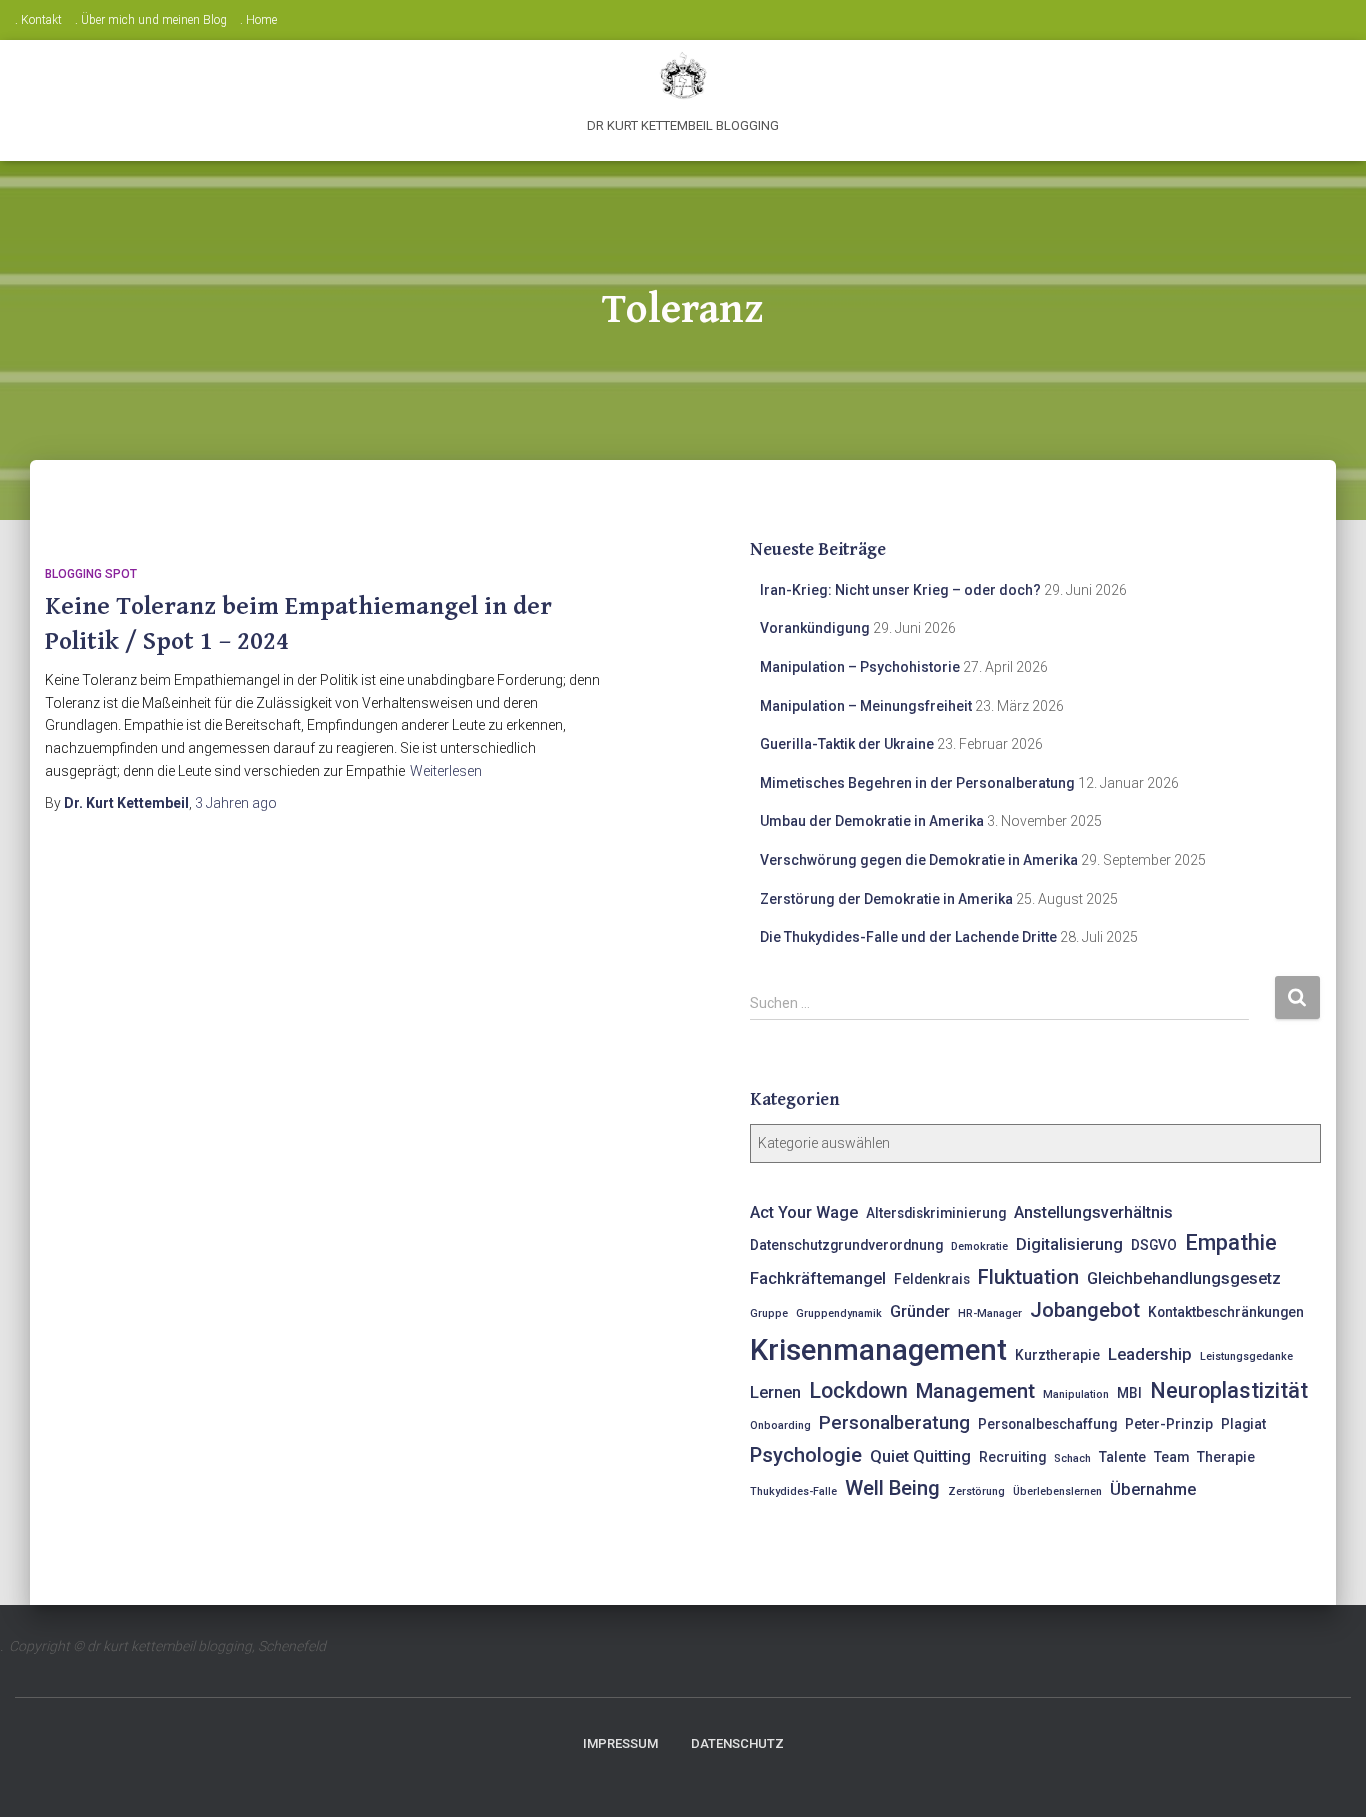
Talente (1122, 1457)
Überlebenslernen (1057, 1491)
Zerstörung (976, 1491)
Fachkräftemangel (818, 1278)
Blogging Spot (91, 574)
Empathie (1231, 1242)
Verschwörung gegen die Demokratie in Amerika (919, 860)
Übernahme (1153, 1489)
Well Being (892, 1488)
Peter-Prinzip (1169, 1424)
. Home (258, 20)
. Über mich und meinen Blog (151, 20)
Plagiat (1243, 1424)
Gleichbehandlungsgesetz (1184, 1278)
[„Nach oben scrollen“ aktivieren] (1326, 1777)
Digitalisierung (1069, 1244)
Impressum (620, 1743)
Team (1171, 1457)
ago (236, 803)
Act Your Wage (804, 1212)
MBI (1129, 1393)
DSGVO (1154, 1245)
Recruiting (1012, 1457)
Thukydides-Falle (793, 1491)
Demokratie (979, 1246)
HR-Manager (990, 1313)
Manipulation (1076, 1394)
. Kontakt (38, 20)
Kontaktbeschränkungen (1226, 1312)
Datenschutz (737, 1743)
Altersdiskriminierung (936, 1213)
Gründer (920, 1311)
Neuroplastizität (1229, 1390)
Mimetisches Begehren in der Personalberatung (917, 783)
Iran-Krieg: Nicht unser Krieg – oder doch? (900, 590)
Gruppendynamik (839, 1313)
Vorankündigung (815, 628)
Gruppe (769, 1313)
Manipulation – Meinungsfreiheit (866, 706)
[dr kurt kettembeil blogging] (682, 75)
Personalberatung (894, 1423)
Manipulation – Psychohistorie (860, 667)
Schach (1072, 1458)
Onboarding (780, 1425)
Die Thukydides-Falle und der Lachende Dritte (908, 937)
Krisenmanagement (878, 1350)
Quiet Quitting (920, 1456)
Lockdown (858, 1390)
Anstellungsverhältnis (1093, 1212)
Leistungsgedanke (1246, 1356)
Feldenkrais (932, 1279)
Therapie (1226, 1457)
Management (975, 1391)
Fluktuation (1028, 1277)
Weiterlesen (446, 771)
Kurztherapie (1057, 1355)
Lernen (775, 1392)
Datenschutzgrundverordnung (846, 1245)
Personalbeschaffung (1047, 1424)
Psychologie (806, 1455)
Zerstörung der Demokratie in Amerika (886, 899)
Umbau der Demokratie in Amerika (872, 821)
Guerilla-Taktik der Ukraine (847, 744)
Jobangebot (1085, 1310)
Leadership (1150, 1354)
